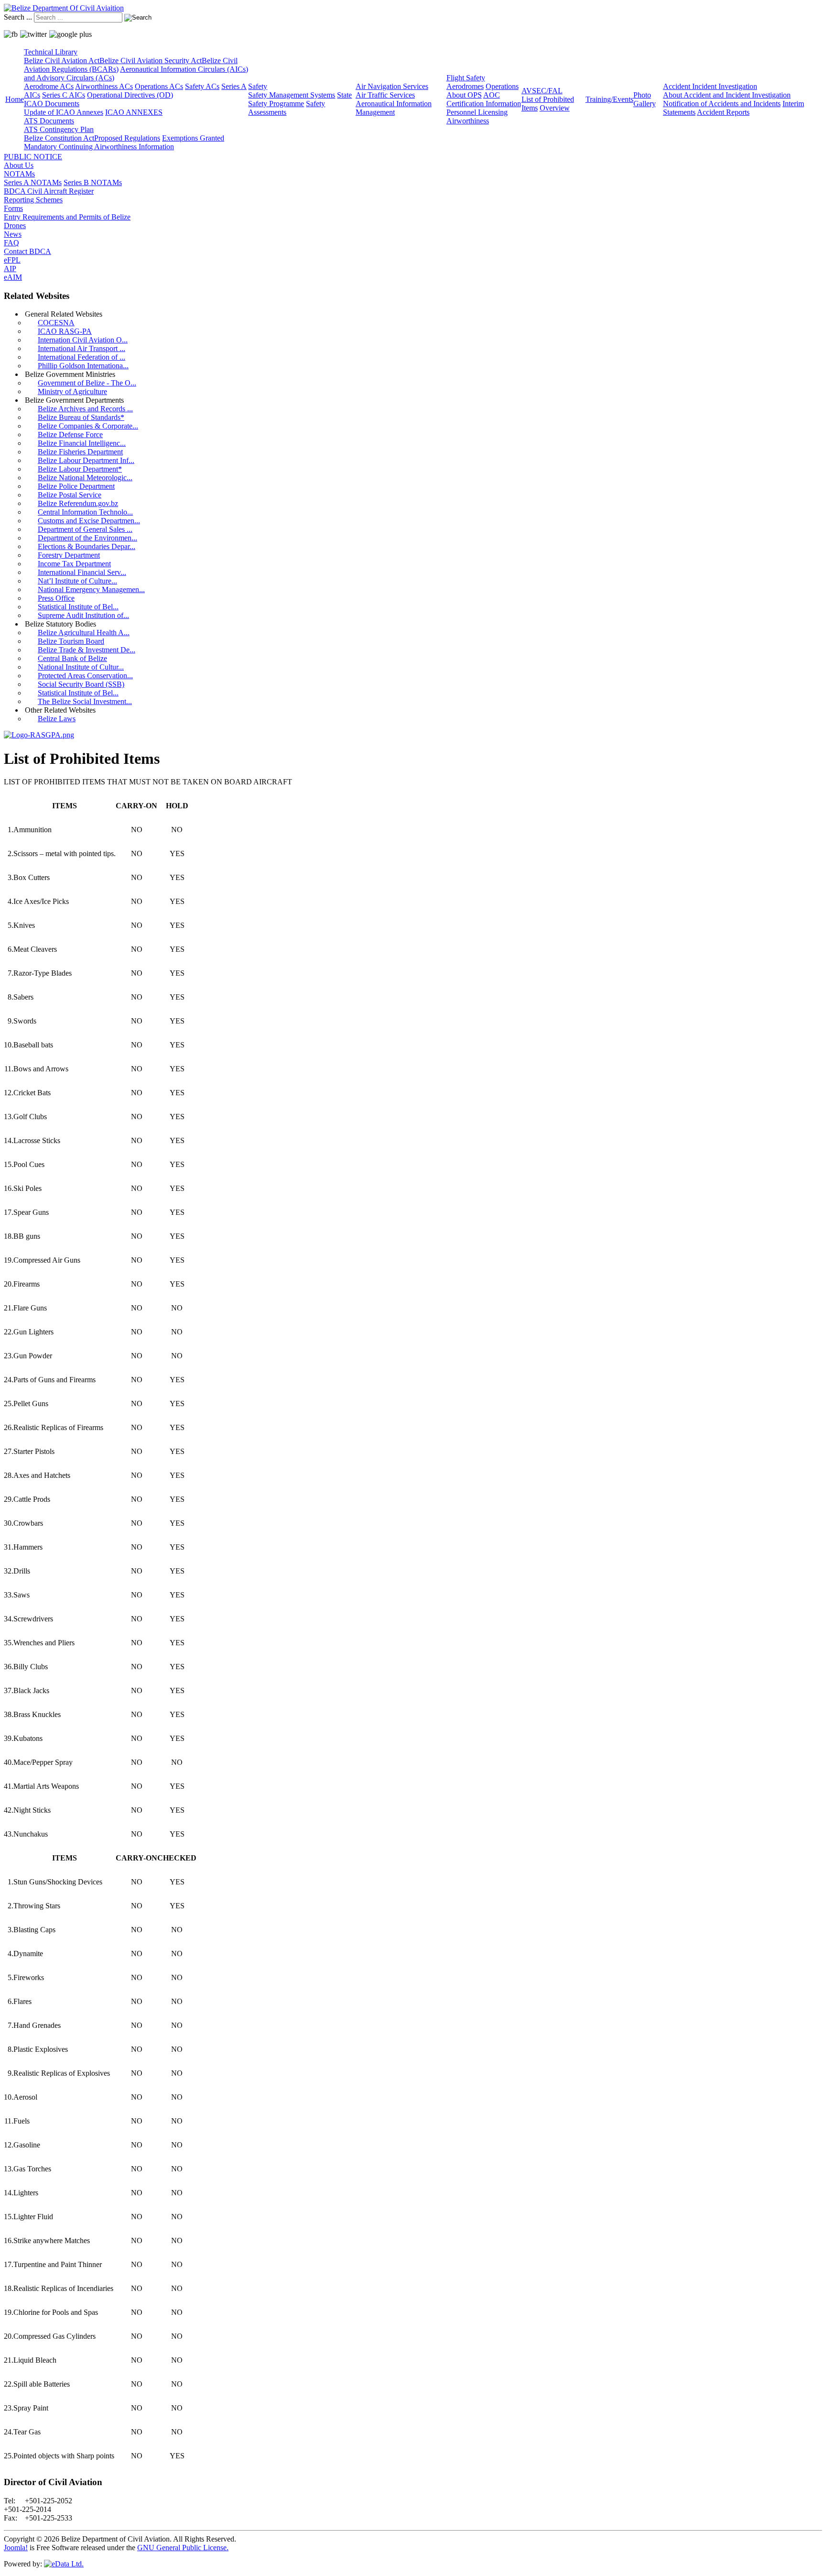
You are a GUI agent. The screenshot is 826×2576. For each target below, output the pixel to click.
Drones (15, 226)
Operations (502, 86)
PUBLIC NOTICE (33, 157)
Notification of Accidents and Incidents (722, 104)
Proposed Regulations (127, 138)
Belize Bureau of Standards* (81, 417)
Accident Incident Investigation (710, 86)
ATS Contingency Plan (59, 129)
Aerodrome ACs (49, 86)
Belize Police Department (76, 486)
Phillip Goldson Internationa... (83, 366)
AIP (10, 269)
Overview (555, 108)
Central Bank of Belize (72, 658)
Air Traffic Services (385, 95)
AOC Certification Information (484, 99)
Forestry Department (69, 555)
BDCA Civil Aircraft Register (49, 191)
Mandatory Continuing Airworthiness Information (99, 147)
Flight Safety (466, 78)
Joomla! (16, 2548)
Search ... (18, 17)
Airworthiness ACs (104, 86)
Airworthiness (468, 121)
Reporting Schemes (33, 200)
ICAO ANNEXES (134, 112)
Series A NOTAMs (33, 182)
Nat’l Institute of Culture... (77, 581)
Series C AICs (64, 95)
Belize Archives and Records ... (85, 409)
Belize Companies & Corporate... (88, 426)
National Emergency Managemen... (91, 589)
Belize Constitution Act (59, 138)
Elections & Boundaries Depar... (87, 546)
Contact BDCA (27, 251)
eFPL (12, 260)
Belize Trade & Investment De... (87, 650)
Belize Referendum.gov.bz (78, 503)
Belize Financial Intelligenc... (82, 443)
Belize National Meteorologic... (85, 478)
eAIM (13, 277)
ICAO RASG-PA (65, 331)
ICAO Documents (52, 104)
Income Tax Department (74, 564)
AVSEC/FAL (542, 91)
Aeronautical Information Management (394, 108)
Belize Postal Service (70, 495)
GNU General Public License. (183, 2548)
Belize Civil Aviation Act (62, 61)
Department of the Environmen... (87, 538)
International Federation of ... (82, 357)
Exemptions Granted (193, 138)
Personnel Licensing (477, 112)
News (13, 234)
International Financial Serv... (82, 572)
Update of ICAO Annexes (64, 112)
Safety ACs (202, 86)
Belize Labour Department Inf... (86, 460)
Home (15, 99)
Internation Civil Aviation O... (83, 340)
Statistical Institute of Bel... (78, 607)
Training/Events (609, 99)
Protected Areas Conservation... (85, 676)
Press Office (56, 598)
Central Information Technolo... (85, 512)
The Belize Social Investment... (85, 701)
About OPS (464, 95)
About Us (19, 165)
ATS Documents (49, 121)
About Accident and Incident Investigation (727, 95)
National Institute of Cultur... (81, 667)
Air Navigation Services (392, 86)
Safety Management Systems (292, 95)
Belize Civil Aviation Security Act (151, 61)
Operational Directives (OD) (130, 95)
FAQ (11, 243)
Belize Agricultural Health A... (84, 633)
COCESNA (56, 323)
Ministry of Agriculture (72, 391)
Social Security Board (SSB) (81, 684)
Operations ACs (159, 86)
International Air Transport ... (82, 348)
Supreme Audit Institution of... (83, 615)
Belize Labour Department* (80, 469)
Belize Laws (57, 719)
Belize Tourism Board (71, 641)
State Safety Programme (300, 99)
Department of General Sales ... (85, 529)
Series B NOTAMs (93, 182)
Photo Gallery (645, 99)
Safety (258, 86)
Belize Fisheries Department (80, 452)
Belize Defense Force (70, 435)
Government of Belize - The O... (87, 383)
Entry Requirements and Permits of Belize (67, 217)
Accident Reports (723, 112)
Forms (13, 208)
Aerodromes (465, 86)
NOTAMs (19, 174)
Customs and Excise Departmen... (89, 521)
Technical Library (51, 52)
